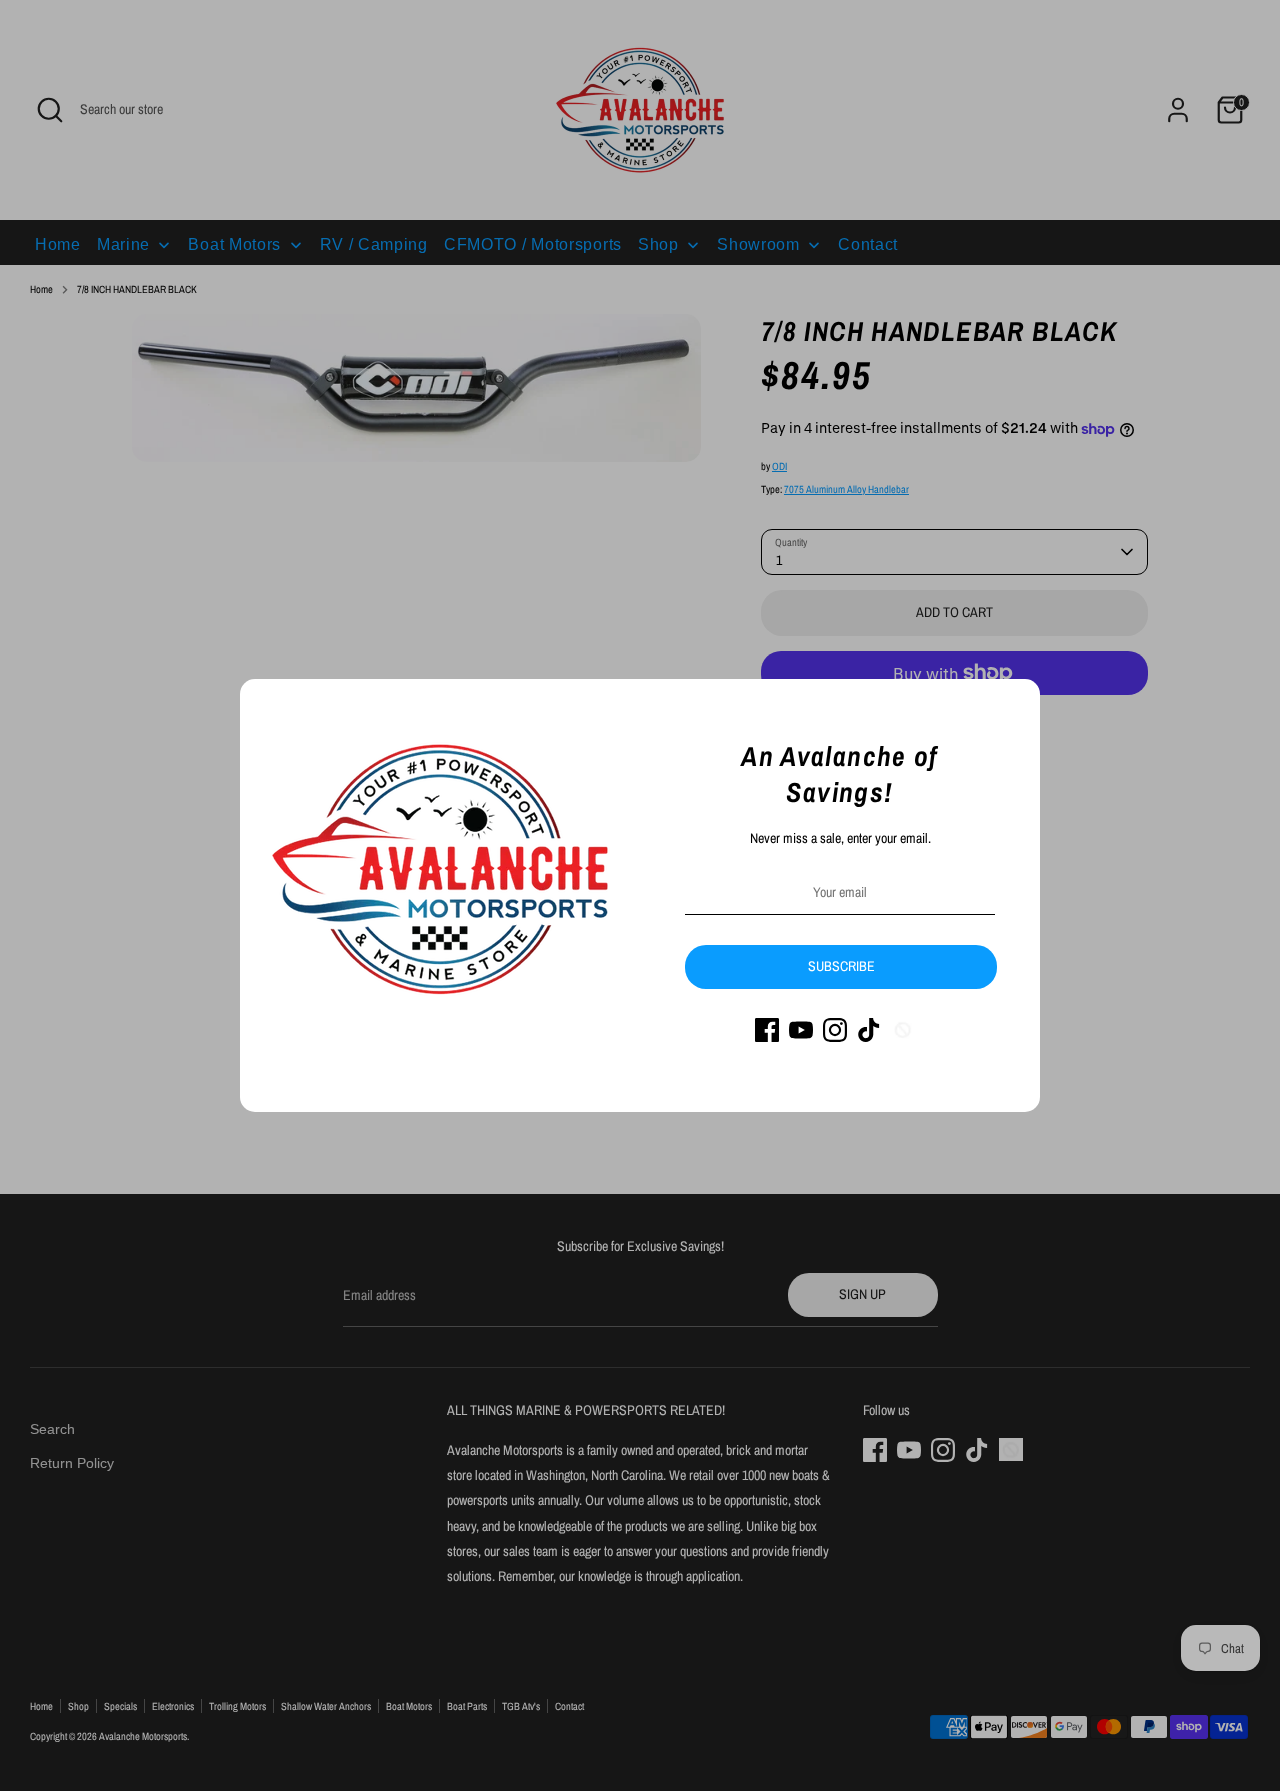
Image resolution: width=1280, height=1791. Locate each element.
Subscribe (841, 966)
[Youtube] (801, 1030)
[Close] (1014, 705)
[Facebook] (767, 1030)
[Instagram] (835, 1030)
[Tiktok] (869, 1030)
